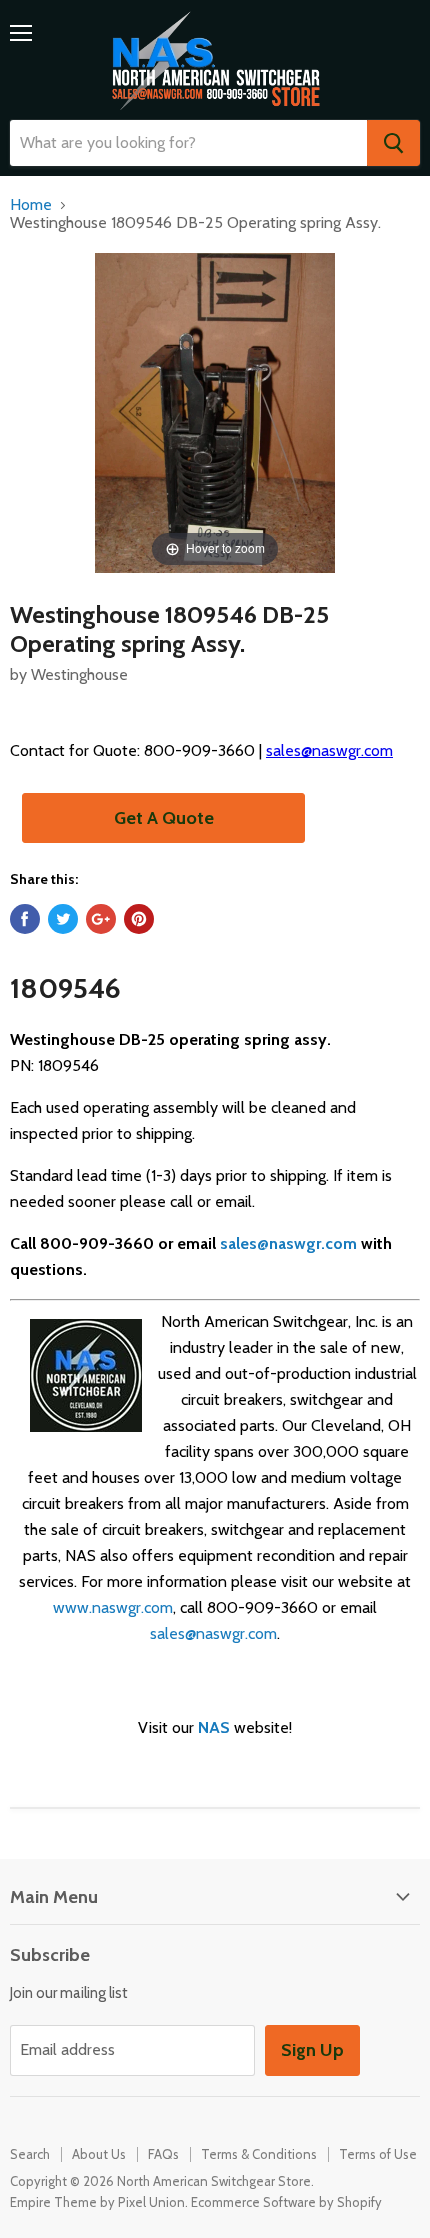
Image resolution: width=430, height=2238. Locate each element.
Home (31, 205)
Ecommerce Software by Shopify (286, 2202)
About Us (99, 2154)
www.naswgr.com (113, 1607)
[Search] (393, 143)
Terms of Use (378, 2154)
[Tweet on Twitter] (63, 919)
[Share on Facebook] (25, 919)
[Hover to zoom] (215, 411)
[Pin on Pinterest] (139, 919)
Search (30, 2154)
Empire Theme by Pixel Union (97, 2202)
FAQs (163, 2154)
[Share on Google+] (101, 919)
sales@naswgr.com (329, 750)
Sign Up (312, 2050)
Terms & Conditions (259, 2154)
